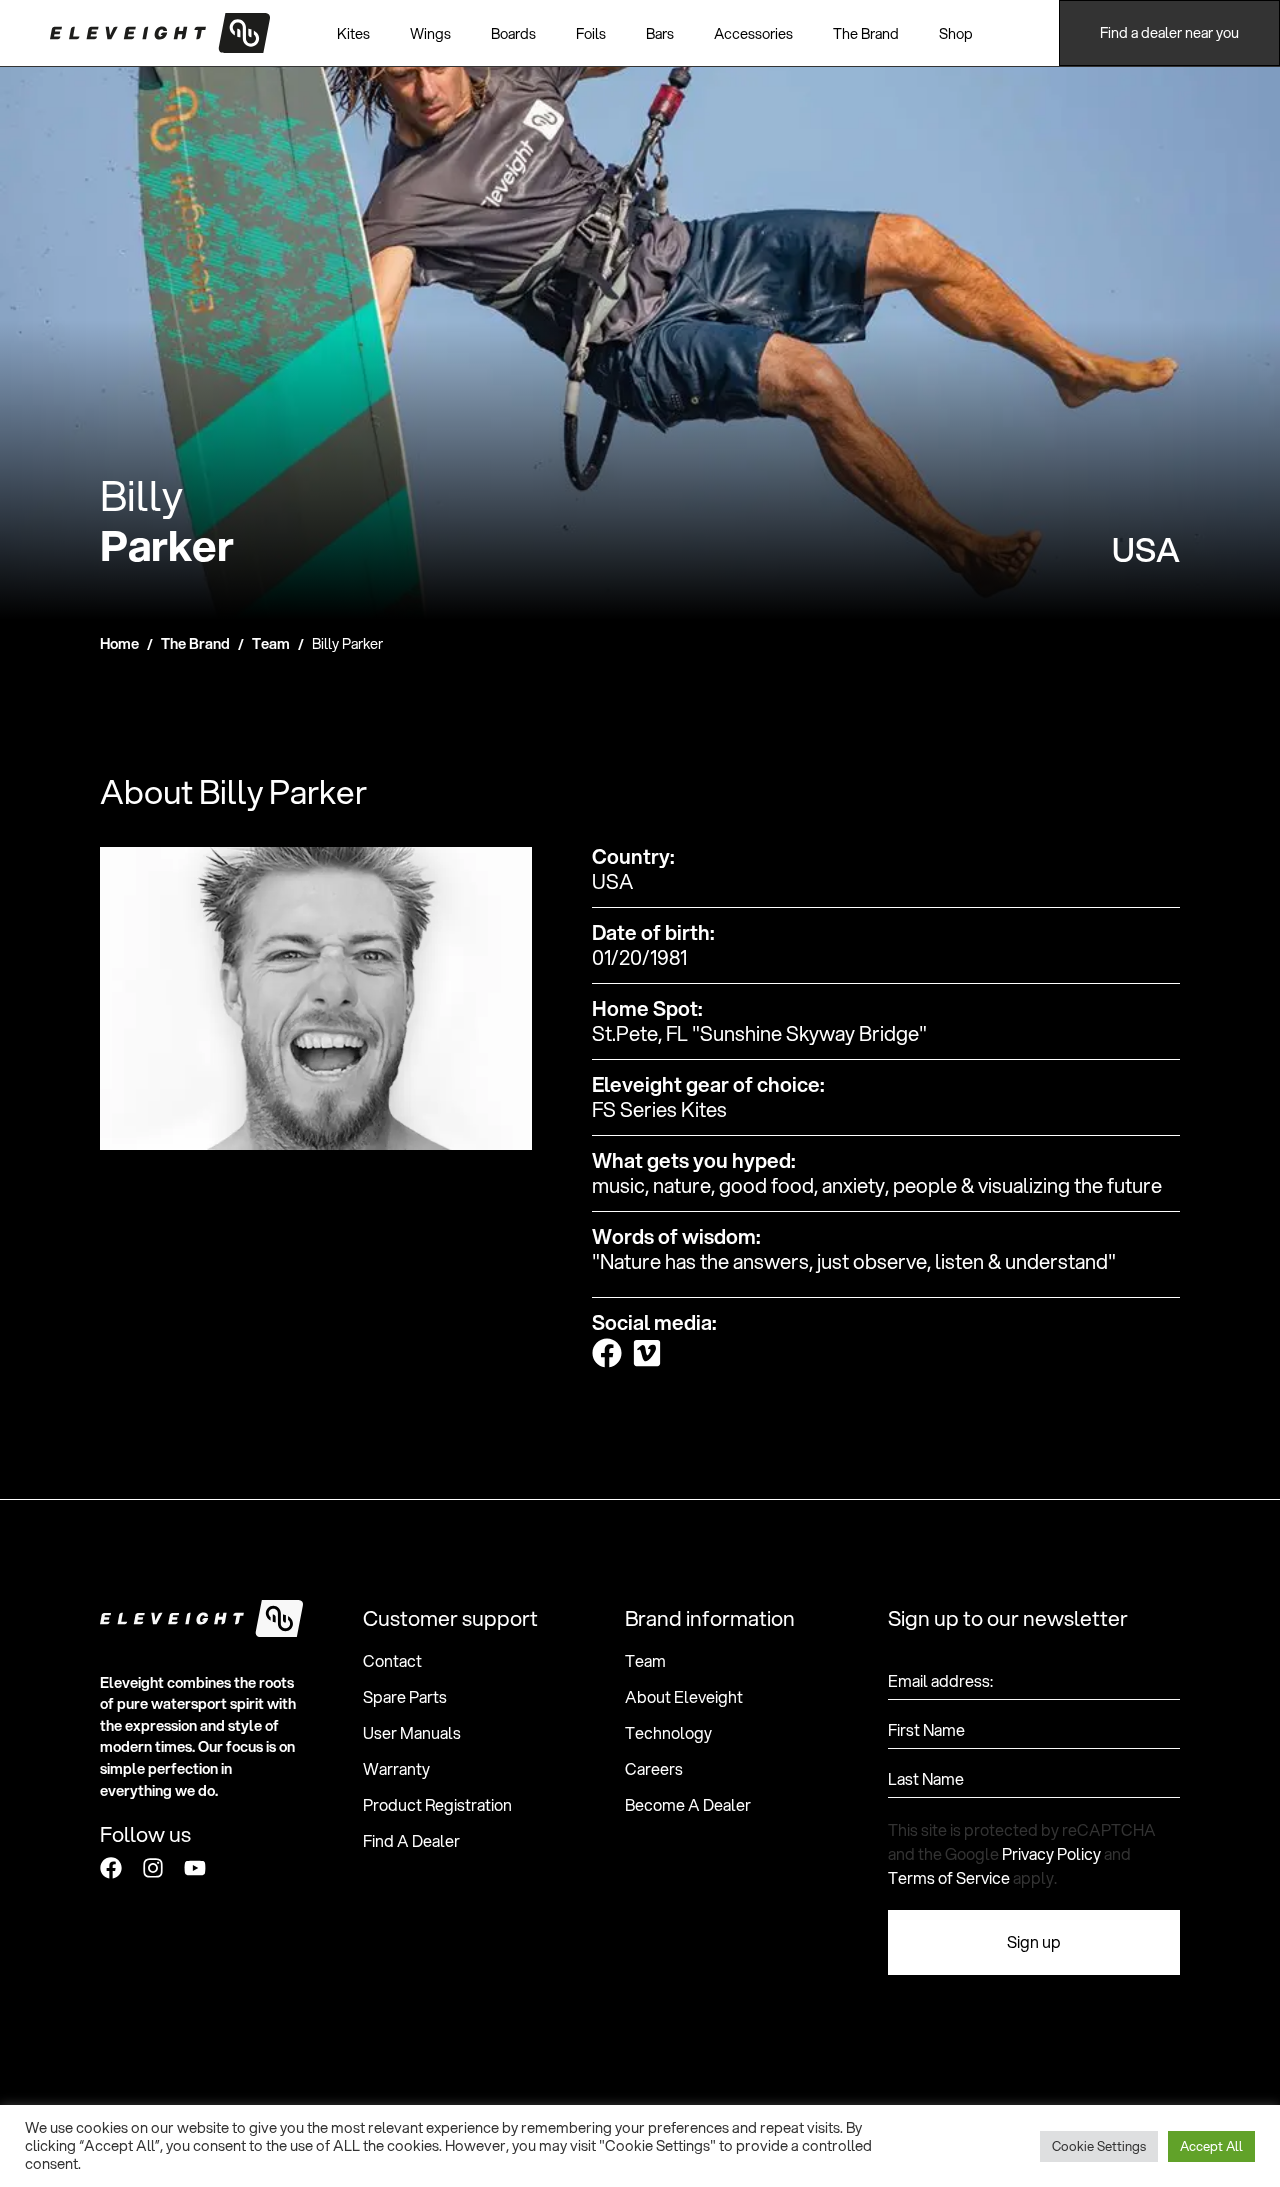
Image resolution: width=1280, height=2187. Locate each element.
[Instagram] (153, 1868)
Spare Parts (405, 1697)
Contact (392, 1661)
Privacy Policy (1051, 1853)
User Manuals (412, 1733)
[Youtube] (195, 1868)
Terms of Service (949, 1877)
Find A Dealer (411, 1841)
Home (119, 643)
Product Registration (437, 1805)
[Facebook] (111, 1868)
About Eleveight (684, 1697)
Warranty (396, 1769)
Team (271, 643)
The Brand (195, 643)
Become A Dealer (688, 1805)
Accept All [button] (1211, 2146)
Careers (654, 1769)
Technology (668, 1733)
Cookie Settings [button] (1099, 2146)
